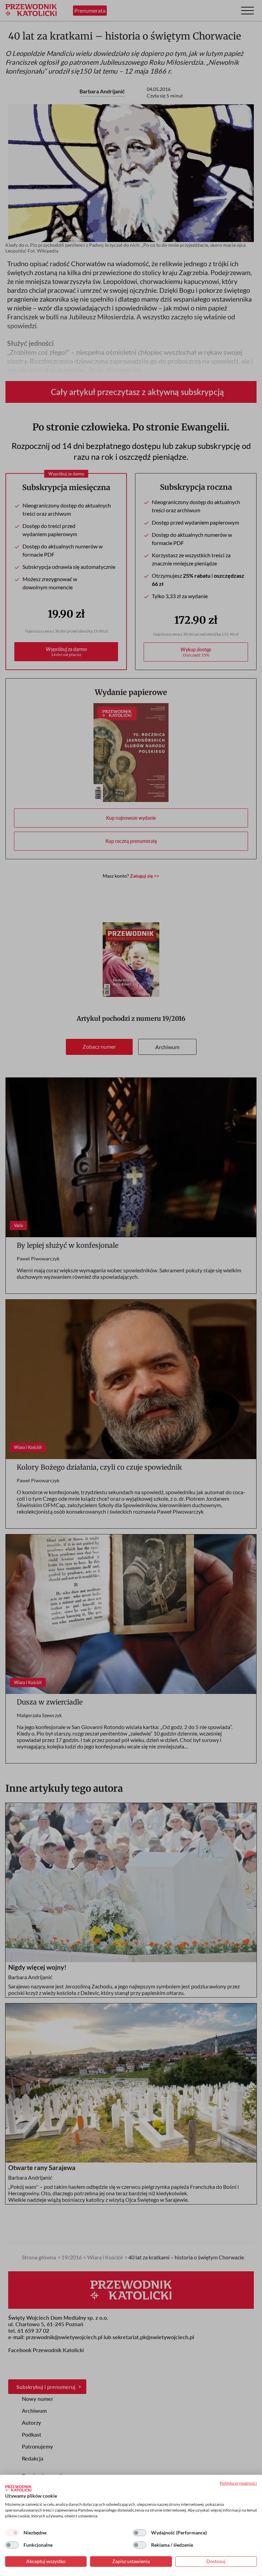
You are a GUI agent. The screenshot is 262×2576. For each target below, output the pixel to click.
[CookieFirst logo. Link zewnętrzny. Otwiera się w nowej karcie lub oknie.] (18, 2488)
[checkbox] (12, 2533)
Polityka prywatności (238, 2483)
